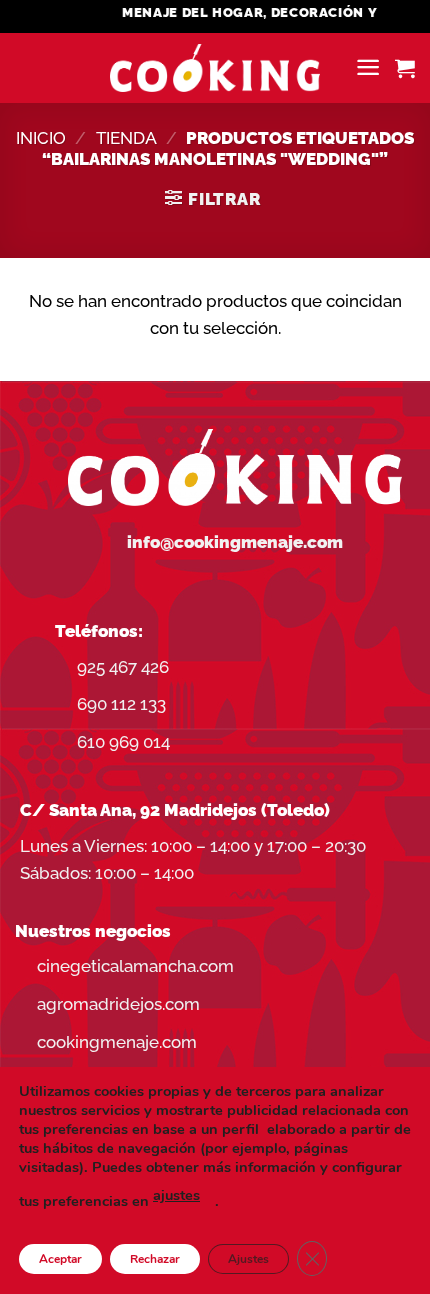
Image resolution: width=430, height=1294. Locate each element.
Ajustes (248, 1259)
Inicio (41, 138)
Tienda (126, 138)
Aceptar (60, 1259)
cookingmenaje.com (117, 1042)
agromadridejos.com (118, 1004)
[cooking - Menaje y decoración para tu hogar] (215, 68)
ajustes (176, 1195)
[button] (368, 67)
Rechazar (155, 1259)
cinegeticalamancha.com (135, 966)
